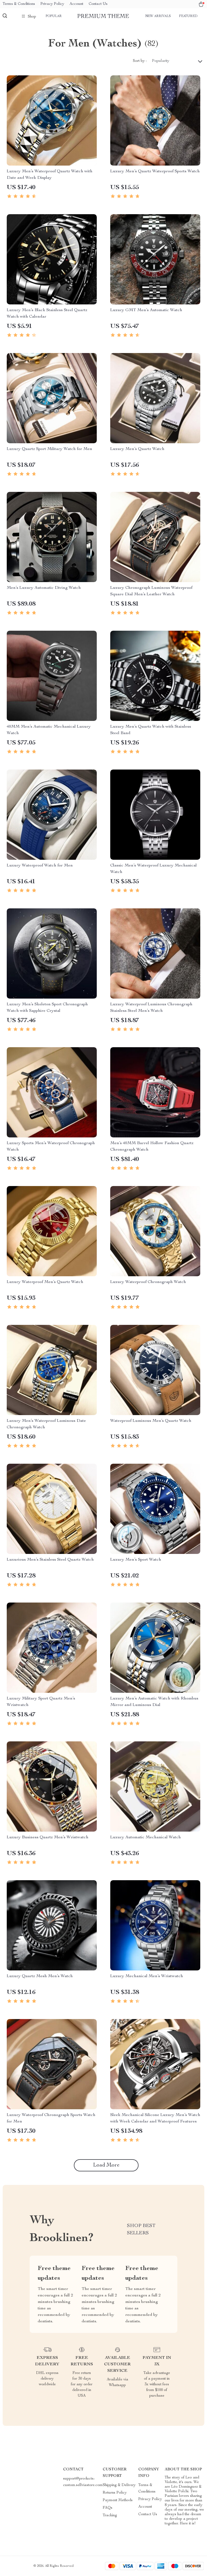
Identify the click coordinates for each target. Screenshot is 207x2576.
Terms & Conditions (19, 4)
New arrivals (158, 16)
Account (76, 4)
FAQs (108, 2508)
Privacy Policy (52, 4)
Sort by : (140, 61)
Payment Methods (118, 2500)
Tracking (110, 2515)
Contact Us (98, 4)
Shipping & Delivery (119, 2485)
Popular (54, 16)
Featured (188, 16)
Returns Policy (115, 2493)
